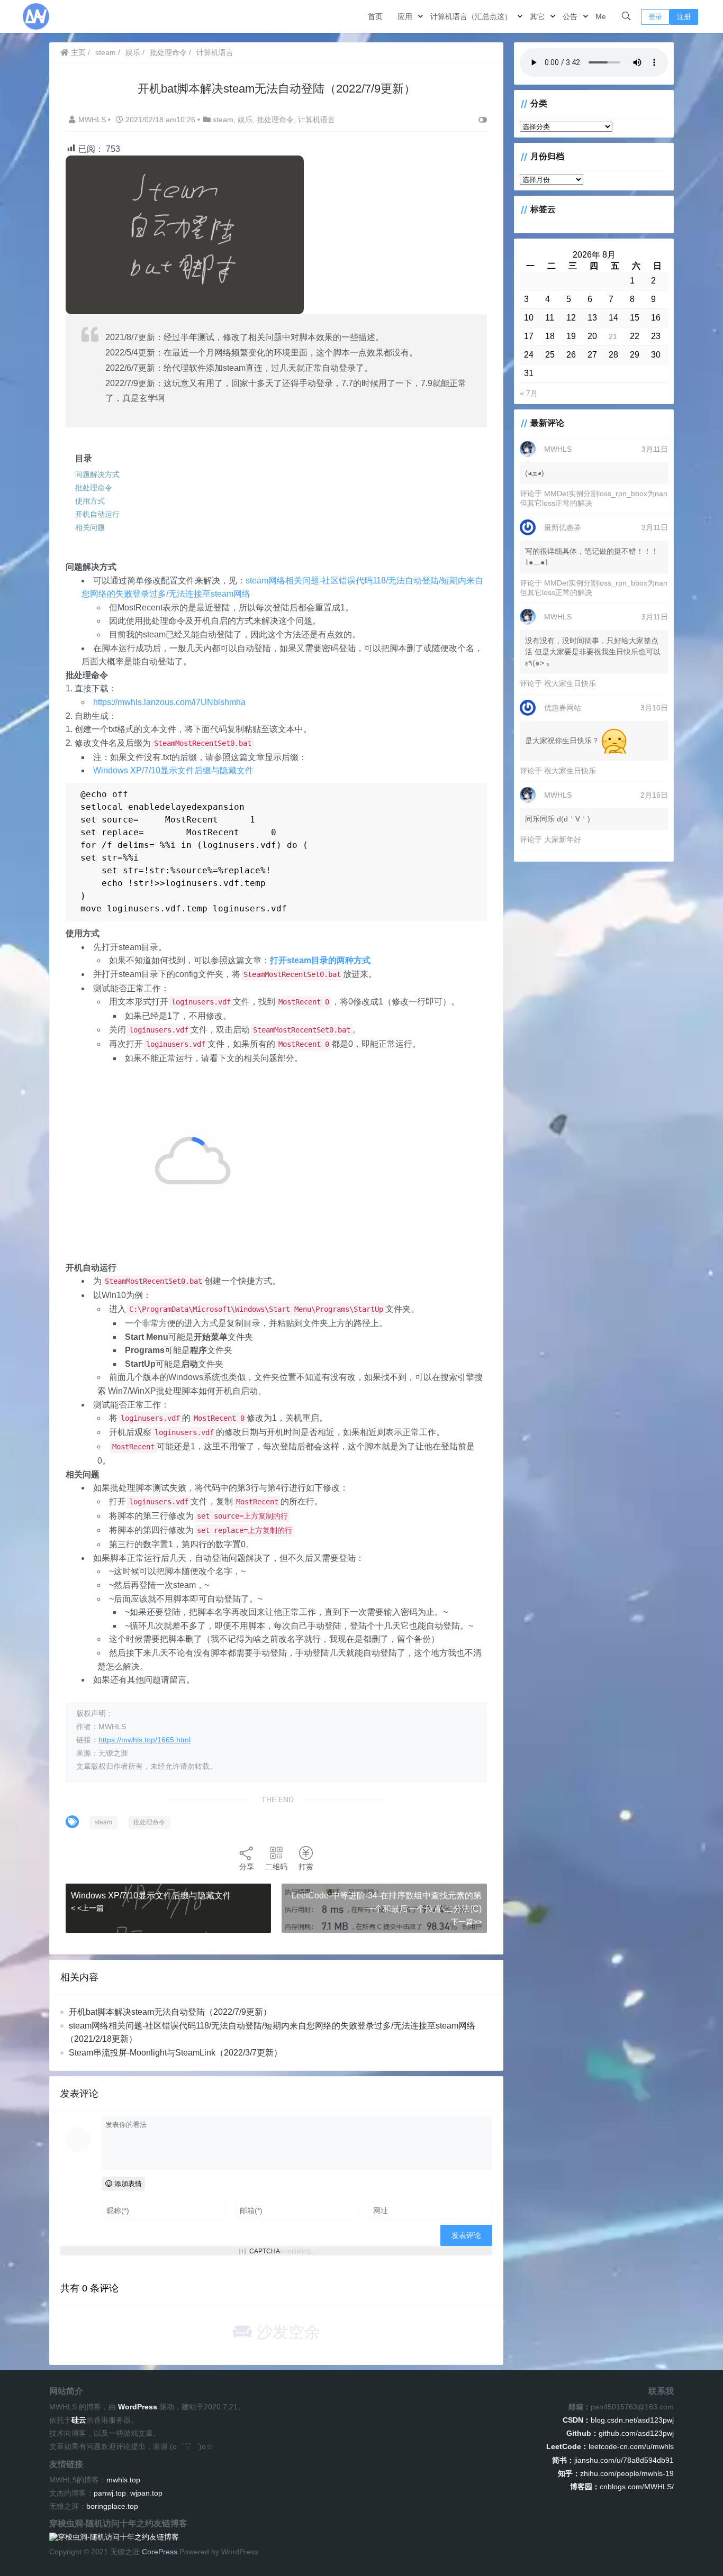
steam (106, 52)
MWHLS (93, 120)
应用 (405, 16)
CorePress (160, 2552)
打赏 (306, 1867)
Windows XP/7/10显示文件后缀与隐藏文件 (173, 770)
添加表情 (127, 2184)
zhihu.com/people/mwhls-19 (616, 2473)
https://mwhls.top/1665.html (144, 1740)
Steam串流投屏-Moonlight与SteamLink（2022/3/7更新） (175, 2053)
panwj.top (110, 2493)
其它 (537, 16)
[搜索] (626, 16)
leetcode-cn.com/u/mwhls (610, 2446)
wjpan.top (146, 2493)
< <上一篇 (87, 1908)
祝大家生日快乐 (570, 683)
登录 (655, 17)
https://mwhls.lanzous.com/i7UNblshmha (169, 702)
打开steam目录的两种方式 (320, 960)
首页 (375, 16)
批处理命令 (168, 52)
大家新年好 (563, 839)
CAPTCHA (265, 2251)
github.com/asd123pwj (620, 2433)
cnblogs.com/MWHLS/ (622, 2487)
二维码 (276, 1867)
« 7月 (529, 393)
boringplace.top (112, 2506)
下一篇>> (466, 1922)
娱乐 (133, 52)
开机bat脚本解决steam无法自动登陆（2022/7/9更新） (170, 2012)
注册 (684, 17)
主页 (77, 52)
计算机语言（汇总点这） (471, 16)
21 (613, 336)
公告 (570, 16)
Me (601, 16)
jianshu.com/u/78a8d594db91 (613, 2460)
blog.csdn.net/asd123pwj (618, 2420)
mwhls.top (123, 2480)
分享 (247, 1867)
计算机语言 (215, 52)
